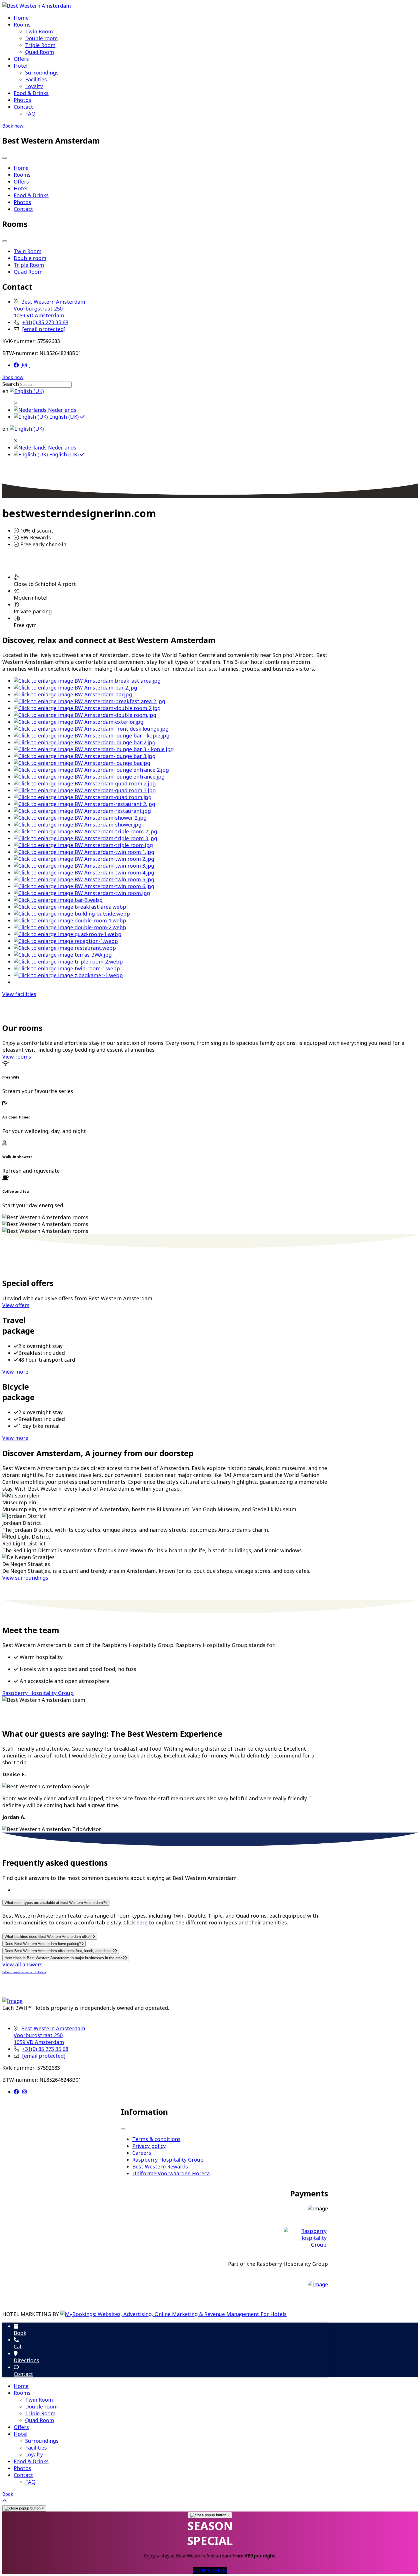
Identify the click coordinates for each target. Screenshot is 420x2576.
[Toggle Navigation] (5, 158)
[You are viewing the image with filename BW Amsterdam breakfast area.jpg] (87, 681)
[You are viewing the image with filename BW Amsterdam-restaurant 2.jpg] (84, 804)
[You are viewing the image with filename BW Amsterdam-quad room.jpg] (83, 797)
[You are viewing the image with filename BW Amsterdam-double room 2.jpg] (87, 708)
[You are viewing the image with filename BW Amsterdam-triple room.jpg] (83, 845)
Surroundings (42, 72)
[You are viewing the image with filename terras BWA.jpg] (63, 955)
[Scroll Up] (5, 2501)
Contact (23, 107)
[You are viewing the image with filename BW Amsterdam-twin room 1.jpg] (84, 852)
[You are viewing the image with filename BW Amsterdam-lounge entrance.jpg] (89, 777)
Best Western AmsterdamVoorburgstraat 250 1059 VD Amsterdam (49, 309)
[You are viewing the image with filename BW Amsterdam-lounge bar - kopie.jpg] (92, 735)
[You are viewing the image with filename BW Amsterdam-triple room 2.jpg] (85, 831)
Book (20, 2333)
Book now (13, 126)
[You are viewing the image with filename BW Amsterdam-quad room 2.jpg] (85, 783)
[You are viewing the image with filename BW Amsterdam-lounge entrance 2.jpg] (91, 770)
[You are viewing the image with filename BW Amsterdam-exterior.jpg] (79, 722)
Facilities (36, 79)
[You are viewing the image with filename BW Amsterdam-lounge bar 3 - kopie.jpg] (94, 749)
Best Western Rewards (160, 2166)
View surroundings (25, 1578)
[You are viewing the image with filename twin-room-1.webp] (67, 968)
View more (15, 1372)
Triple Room (40, 45)
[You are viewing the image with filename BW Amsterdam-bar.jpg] (73, 694)
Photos (22, 100)
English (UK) (64, 417)
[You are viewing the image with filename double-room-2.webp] (70, 927)
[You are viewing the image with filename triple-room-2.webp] (68, 962)
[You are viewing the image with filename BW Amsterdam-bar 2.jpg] (75, 688)
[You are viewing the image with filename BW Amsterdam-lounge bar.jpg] (82, 763)
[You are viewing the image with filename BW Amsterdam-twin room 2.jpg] (84, 859)
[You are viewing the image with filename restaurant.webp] (65, 948)
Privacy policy (149, 2146)
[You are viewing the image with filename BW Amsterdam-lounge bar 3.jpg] (85, 756)
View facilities (19, 994)
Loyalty (34, 86)
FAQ (30, 114)
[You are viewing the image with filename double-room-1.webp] (70, 920)
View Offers (210, 2570)
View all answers (22, 1964)
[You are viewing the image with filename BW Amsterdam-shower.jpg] (78, 825)
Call (18, 2347)
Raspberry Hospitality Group (38, 1693)
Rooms (22, 25)
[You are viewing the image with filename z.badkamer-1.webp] (68, 975)
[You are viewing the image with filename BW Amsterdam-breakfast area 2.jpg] (89, 701)
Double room (41, 38)
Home (21, 18)
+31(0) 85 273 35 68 (45, 322)
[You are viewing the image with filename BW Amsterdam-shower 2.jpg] (80, 818)
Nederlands (61, 410)
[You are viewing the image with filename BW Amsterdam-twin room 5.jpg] (84, 879)
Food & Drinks (31, 93)
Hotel (21, 66)
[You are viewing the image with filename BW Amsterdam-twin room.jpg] (82, 893)
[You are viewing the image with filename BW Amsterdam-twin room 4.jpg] (84, 872)
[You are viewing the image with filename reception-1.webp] (66, 941)
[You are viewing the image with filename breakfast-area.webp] (70, 907)
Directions (26, 2360)
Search (11, 384)
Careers (142, 2153)
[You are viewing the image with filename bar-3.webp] (58, 900)
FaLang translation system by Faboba (24, 1972)
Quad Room (40, 52)
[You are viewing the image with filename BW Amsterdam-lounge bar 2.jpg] (85, 742)
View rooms (17, 1057)
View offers (16, 1305)
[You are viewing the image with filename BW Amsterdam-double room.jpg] (85, 715)
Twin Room (39, 31)
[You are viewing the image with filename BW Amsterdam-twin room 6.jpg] (84, 886)
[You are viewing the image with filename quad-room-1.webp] (68, 934)
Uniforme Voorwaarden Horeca (171, 2173)
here (142, 1922)
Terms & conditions (156, 2139)
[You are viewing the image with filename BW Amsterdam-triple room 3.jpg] (85, 838)
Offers (21, 59)
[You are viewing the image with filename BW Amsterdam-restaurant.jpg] (82, 811)
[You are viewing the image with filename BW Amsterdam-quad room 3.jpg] (85, 790)
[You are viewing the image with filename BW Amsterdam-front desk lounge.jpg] (91, 729)
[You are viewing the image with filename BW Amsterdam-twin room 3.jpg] (84, 866)
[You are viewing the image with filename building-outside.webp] (72, 914)
